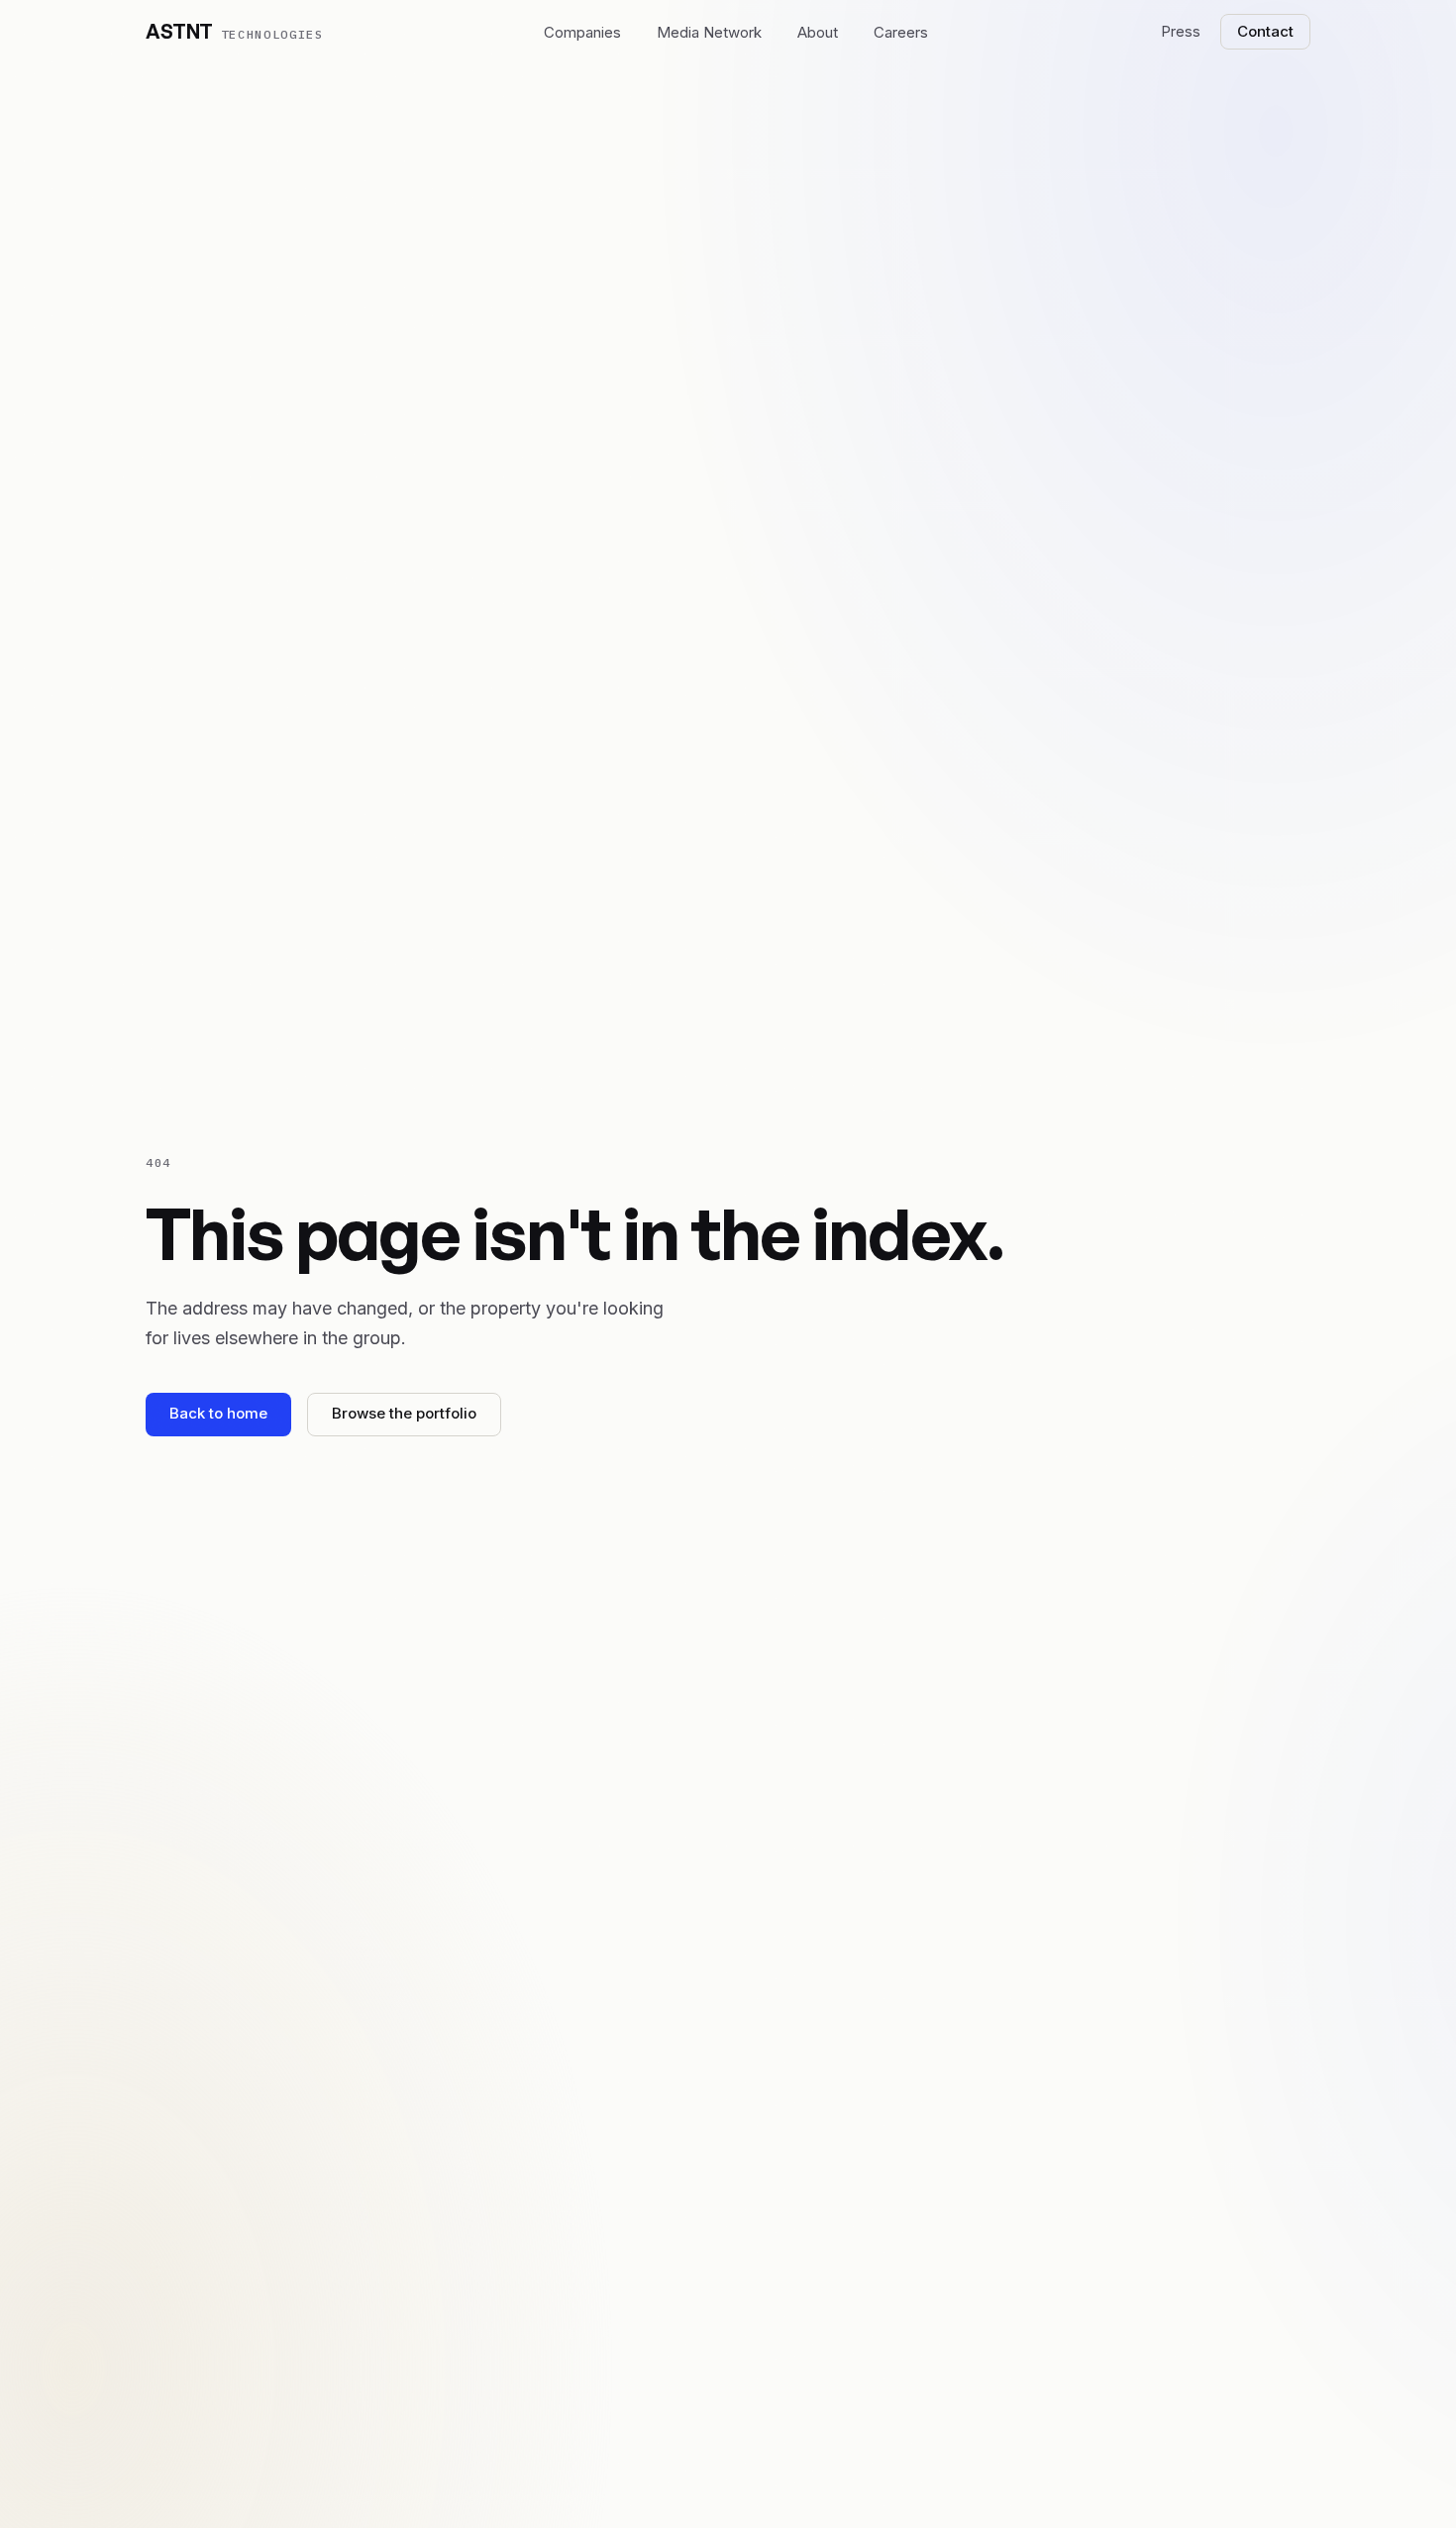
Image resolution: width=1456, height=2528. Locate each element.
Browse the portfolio (404, 1413)
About (818, 32)
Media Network (709, 32)
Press (1181, 31)
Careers (901, 32)
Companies (582, 32)
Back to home (218, 1413)
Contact (1265, 31)
